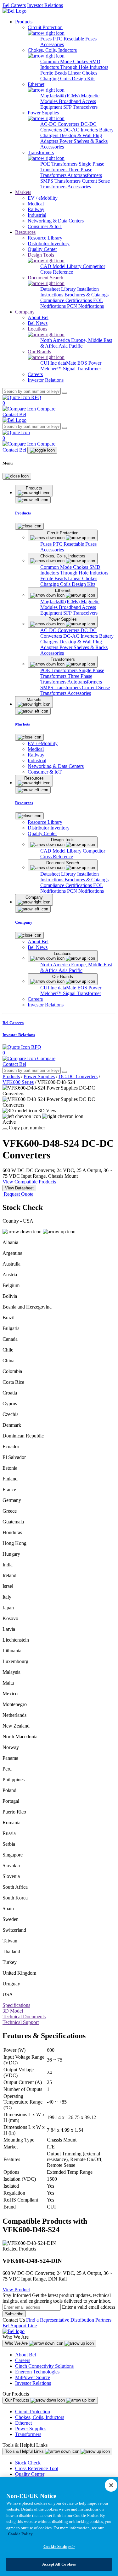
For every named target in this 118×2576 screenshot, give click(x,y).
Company (25, 312)
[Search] (65, 393)
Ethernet (23, 2423)
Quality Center (30, 2474)
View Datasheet (19, 1188)
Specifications (16, 2005)
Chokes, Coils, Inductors (40, 2417)
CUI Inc (49, 363)
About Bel (25, 2355)
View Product (16, 2290)
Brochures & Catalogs (87, 295)
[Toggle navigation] (42, 450)
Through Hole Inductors (84, 67)
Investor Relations (45, 5)
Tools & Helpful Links (25, 2451)
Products (24, 22)
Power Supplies (39, 1076)
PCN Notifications (85, 306)
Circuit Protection (33, 2412)
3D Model (13, 2011)
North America (56, 340)
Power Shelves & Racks (84, 141)
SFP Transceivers (80, 107)
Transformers (28, 2434)
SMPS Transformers (61, 181)
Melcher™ (52, 369)
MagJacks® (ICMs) (61, 96)
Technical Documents (24, 2017)
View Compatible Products (29, 1182)
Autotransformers (85, 175)
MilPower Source (33, 2377)
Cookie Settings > (59, 2546)
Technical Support (21, 2022)
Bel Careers (14, 5)
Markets (23, 192)
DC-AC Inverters (81, 130)
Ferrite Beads (54, 73)
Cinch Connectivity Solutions (44, 2366)
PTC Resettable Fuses (75, 39)
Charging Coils (56, 79)
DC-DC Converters (78, 1076)
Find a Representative (48, 2320)
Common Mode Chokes (65, 61)
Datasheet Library (59, 289)
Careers (23, 2360)
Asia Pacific (70, 346)
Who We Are (17, 2343)
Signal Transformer (82, 369)
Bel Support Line (20, 2326)
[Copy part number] (5, 1129)
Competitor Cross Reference (73, 269)
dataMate (68, 363)
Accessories (52, 44)
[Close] (17, 476)
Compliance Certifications (67, 300)
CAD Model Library (62, 266)
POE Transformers (59, 164)
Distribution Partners (91, 2320)
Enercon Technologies (37, 2372)
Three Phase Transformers (66, 172)
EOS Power (89, 363)
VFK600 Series (18, 1082)
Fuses (47, 39)
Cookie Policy (20, 2534)
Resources (25, 232)
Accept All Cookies (59, 2564)
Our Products (18, 2400)
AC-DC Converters (60, 124)
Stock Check (28, 2463)
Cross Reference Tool (37, 2468)
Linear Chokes (83, 73)
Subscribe (14, 2314)
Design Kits (84, 79)
